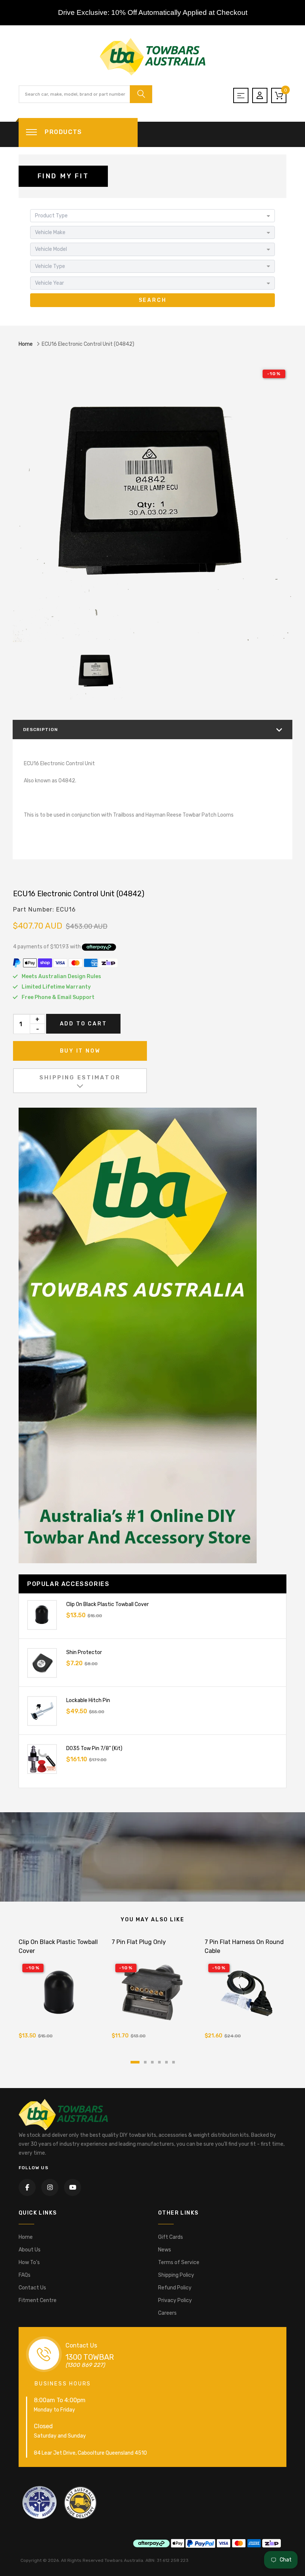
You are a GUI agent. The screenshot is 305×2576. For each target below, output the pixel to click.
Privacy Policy (175, 2300)
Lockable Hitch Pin (88, 1700)
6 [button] (174, 2062)
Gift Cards (171, 2237)
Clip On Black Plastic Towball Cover (107, 1604)
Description (41, 730)
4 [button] (159, 2062)
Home (26, 344)
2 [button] (145, 2062)
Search (153, 300)
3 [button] (152, 2062)
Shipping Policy (176, 2275)
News (165, 2250)
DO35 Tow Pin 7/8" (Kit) (94, 1748)
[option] (152, 502)
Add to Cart (84, 1024)
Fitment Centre (38, 2300)
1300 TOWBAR (90, 2357)
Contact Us (32, 2288)
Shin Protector (84, 1652)
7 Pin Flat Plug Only (139, 1942)
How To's (29, 2262)
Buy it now (80, 1051)
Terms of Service (179, 2262)
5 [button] (166, 2062)
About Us (30, 2250)
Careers (167, 2313)
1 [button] (135, 2062)
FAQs (25, 2275)
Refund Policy (175, 2288)
